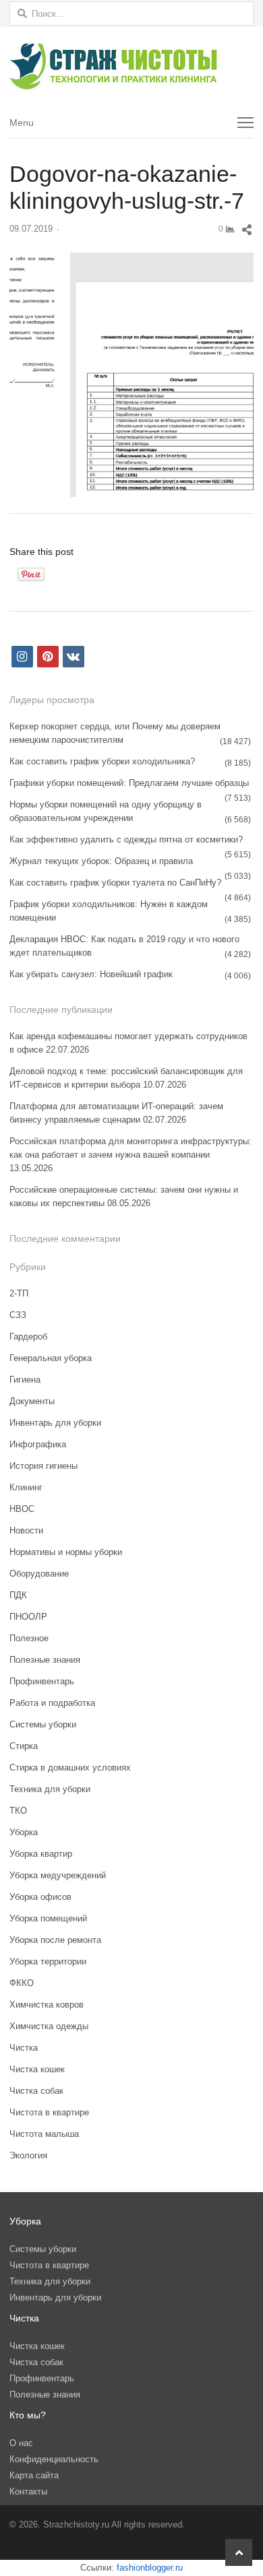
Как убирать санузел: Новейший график (91, 974)
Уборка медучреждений (58, 1875)
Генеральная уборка (51, 1358)
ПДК (18, 1595)
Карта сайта (34, 2475)
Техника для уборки (50, 1789)
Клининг (26, 1487)
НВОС (22, 1509)
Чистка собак (36, 2091)
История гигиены (43, 1466)
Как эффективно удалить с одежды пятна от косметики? (126, 839)
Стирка (24, 1746)
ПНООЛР (28, 1617)
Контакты (28, 2491)
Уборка (24, 1832)
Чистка (24, 2048)
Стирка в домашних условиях (70, 1768)
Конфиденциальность (54, 2459)
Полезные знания (45, 1660)
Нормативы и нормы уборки (66, 1552)
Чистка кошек (37, 2069)
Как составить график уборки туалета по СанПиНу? (115, 883)
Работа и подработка (52, 1703)
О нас (21, 2443)
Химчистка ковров (47, 2005)
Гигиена (25, 1380)
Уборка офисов (40, 1897)
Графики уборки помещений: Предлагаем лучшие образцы (129, 783)
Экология (28, 2155)
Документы (32, 1401)
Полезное (29, 1638)
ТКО (18, 1811)
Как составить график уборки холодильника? (102, 761)
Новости (26, 1530)
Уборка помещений (48, 1918)
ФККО (22, 1983)
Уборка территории (48, 1961)
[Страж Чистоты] (132, 67)
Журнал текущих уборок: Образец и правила (101, 861)
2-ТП (19, 1293)
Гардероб (28, 1336)
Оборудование (39, 1574)
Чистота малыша (44, 2134)
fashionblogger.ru (150, 2568)
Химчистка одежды (49, 2026)
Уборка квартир (41, 1854)
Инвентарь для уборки (55, 1423)
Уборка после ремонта (55, 1940)
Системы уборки (43, 1724)
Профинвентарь (42, 1681)
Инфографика (38, 1444)
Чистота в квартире (49, 2112)
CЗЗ (18, 1315)
